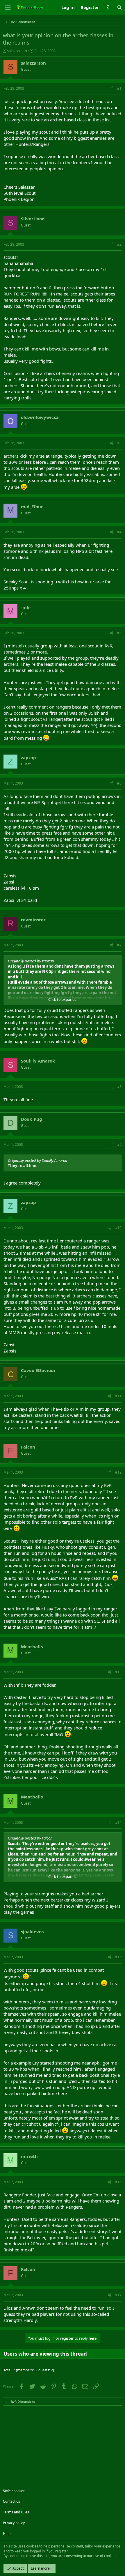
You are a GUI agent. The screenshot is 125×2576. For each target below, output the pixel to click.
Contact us (11, 2501)
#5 (119, 633)
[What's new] (108, 7)
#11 (118, 1396)
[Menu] (8, 7)
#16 (118, 2182)
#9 (119, 1144)
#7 (119, 945)
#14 (118, 1822)
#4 (119, 532)
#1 (119, 88)
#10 (118, 1228)
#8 (119, 1087)
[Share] (111, 89)
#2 (119, 244)
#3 (119, 443)
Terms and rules (16, 2512)
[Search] (119, 7)
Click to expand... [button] (63, 999)
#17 (118, 2295)
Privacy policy (14, 2523)
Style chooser (14, 2491)
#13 (118, 1672)
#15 (118, 1957)
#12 (118, 1472)
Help (7, 2534)
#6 (119, 783)
